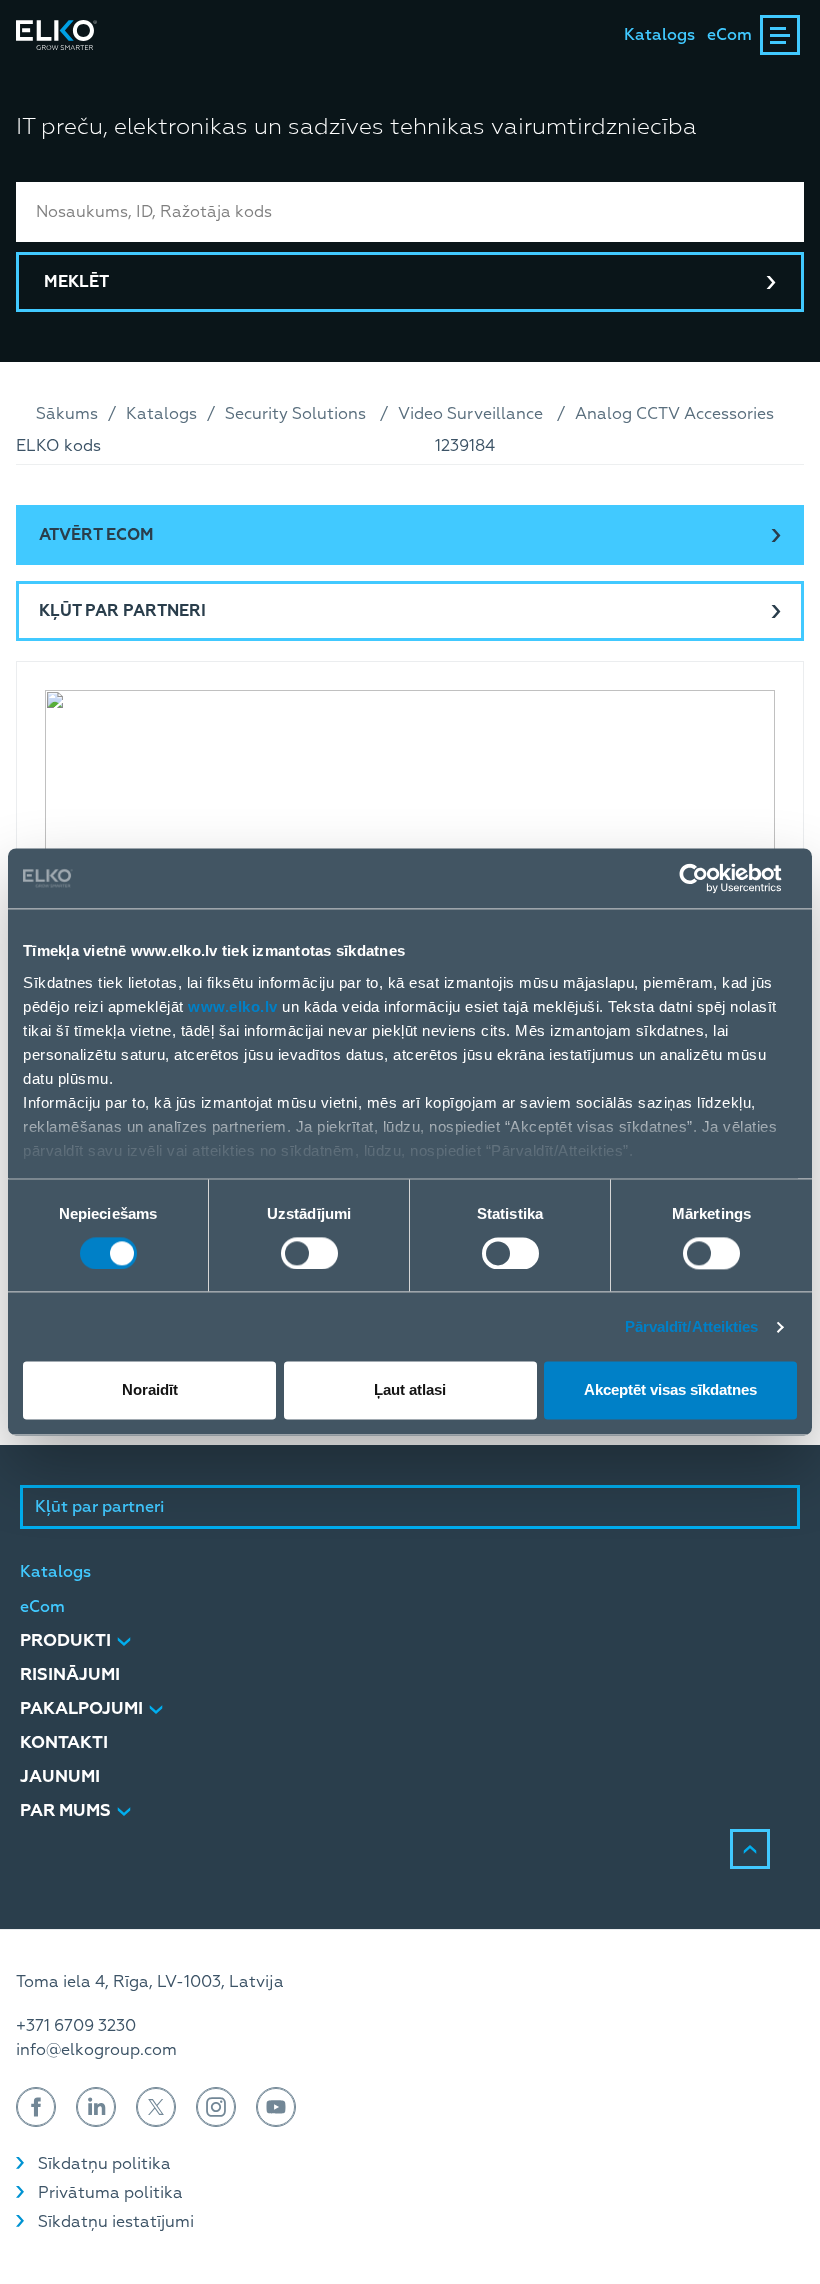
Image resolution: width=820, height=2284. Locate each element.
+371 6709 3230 (76, 2026)
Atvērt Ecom (96, 535)
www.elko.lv (233, 1006)
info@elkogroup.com (96, 2050)
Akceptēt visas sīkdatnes (670, 1390)
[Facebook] (36, 2107)
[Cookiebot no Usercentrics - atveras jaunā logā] (709, 878)
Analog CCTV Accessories (674, 414)
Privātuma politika (110, 2193)
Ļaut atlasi (410, 1390)
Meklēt (76, 282)
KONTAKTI (64, 1742)
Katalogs (659, 35)
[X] (156, 2107)
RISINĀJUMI (70, 1674)
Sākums (67, 414)
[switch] (309, 1253)
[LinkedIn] (96, 2107)
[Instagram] (216, 2107)
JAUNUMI (60, 1776)
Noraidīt (150, 1390)
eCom (729, 35)
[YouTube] (276, 2107)
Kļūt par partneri (122, 611)
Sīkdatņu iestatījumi (116, 2222)
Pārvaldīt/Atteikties (692, 1326)
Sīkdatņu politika (104, 2164)
